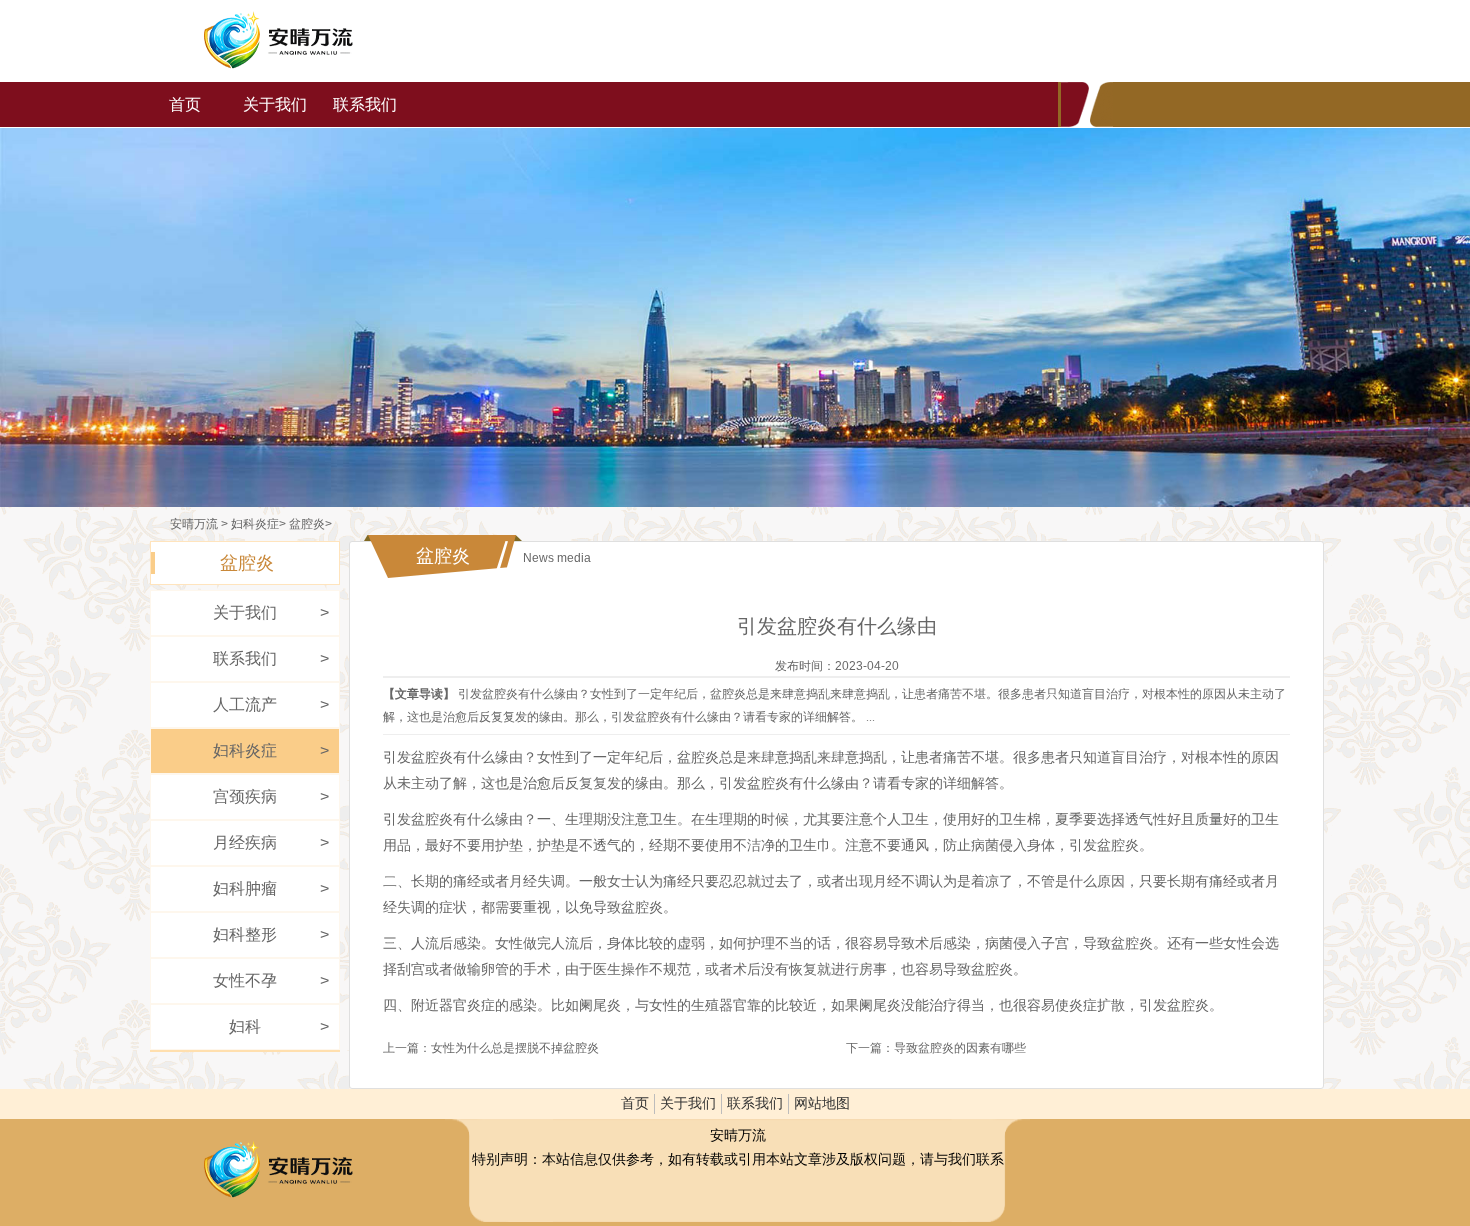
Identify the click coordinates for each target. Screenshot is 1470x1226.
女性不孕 (245, 980)
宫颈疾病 (245, 796)
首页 (185, 104)
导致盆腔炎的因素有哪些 (960, 1048)
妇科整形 (245, 934)
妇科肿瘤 (245, 888)
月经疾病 (245, 842)
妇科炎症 (255, 524)
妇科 (245, 1026)
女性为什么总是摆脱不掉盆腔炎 (515, 1048)
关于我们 (275, 104)
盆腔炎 (307, 524)
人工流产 (245, 704)
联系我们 (365, 104)
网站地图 (822, 1103)
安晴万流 (278, 41)
